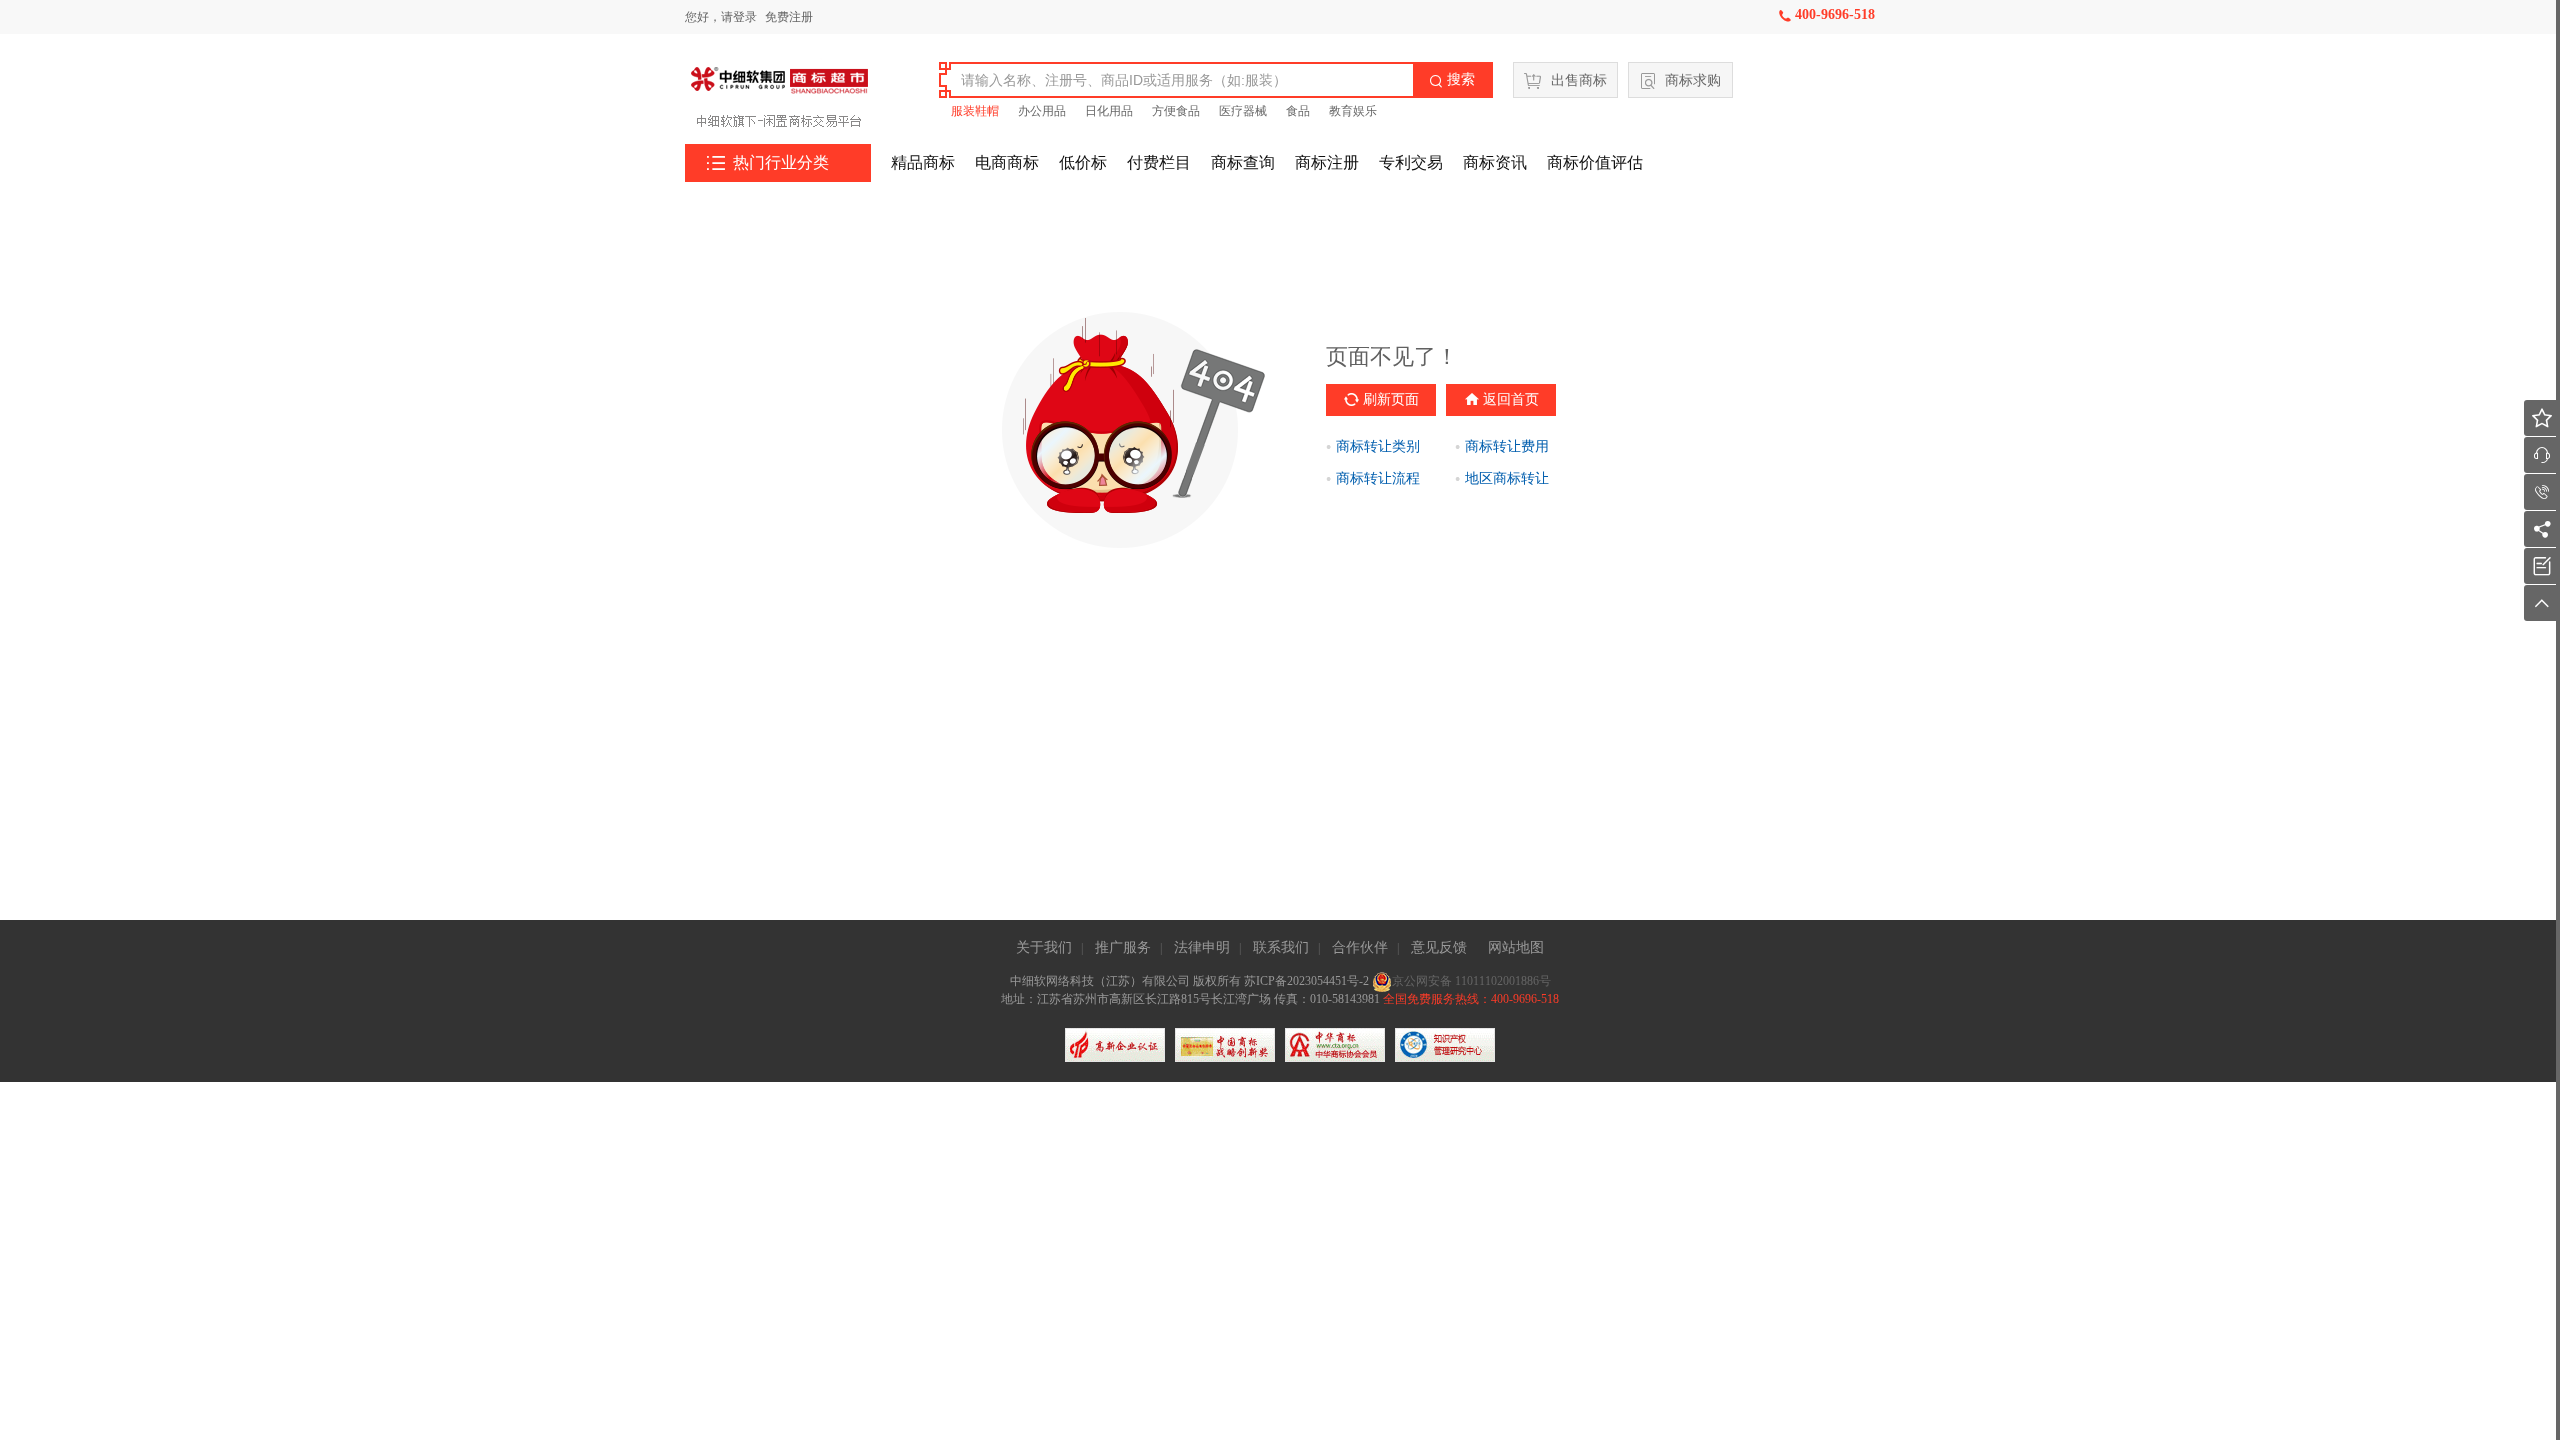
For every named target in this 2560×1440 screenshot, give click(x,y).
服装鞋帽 (975, 111)
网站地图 (1516, 947)
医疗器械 (1243, 111)
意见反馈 (1439, 947)
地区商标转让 (1507, 478)
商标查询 (1243, 162)
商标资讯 (1495, 162)
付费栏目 (1159, 162)
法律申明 (1202, 947)
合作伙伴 (1360, 947)
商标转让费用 (1507, 446)
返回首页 (1511, 399)
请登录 (739, 17)
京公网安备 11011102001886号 (1471, 981)
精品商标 (923, 162)
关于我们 (1044, 947)
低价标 (1083, 162)
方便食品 (1176, 111)
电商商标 (1007, 162)
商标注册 (1327, 162)
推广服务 (1123, 947)
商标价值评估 (1595, 162)
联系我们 (1281, 947)
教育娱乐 (1353, 111)
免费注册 (789, 17)
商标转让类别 (1378, 446)
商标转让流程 (1378, 478)
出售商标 (1579, 80)
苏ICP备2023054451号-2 (1308, 981)
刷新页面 (1391, 399)
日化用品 (1109, 111)
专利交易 (1411, 162)
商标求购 (1693, 80)
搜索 (1452, 79)
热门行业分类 (768, 163)
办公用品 (1042, 111)
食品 (1298, 111)
